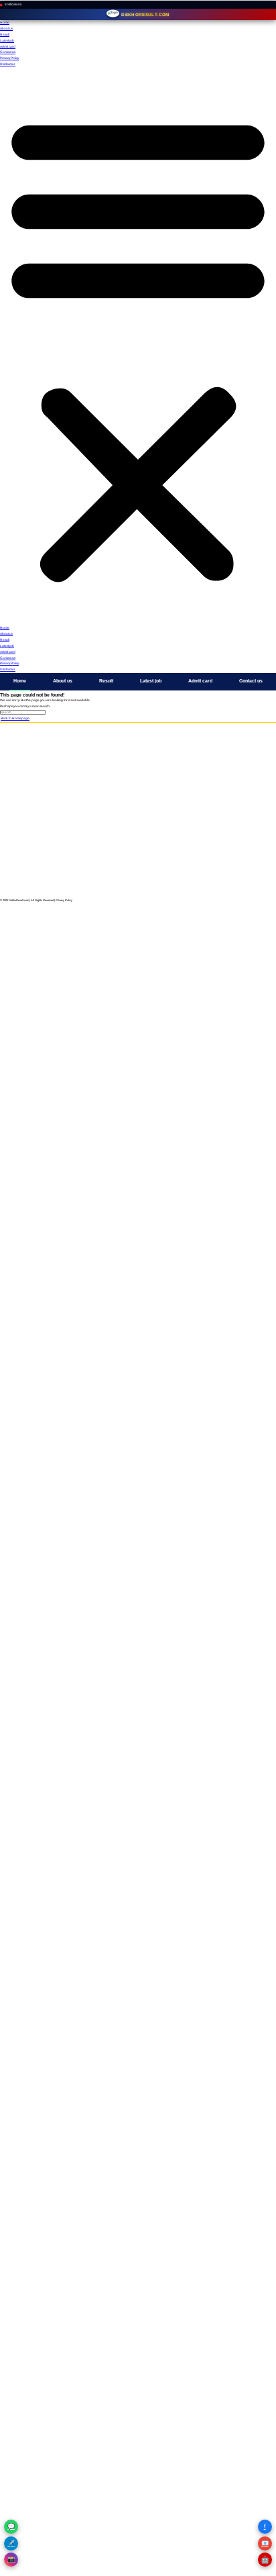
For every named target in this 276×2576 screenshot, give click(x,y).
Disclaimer (8, 64)
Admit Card (138, 787)
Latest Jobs (138, 779)
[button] (138, 347)
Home (5, 22)
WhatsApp (138, 877)
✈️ (11, 2543)
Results (138, 794)
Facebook (138, 885)
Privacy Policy (9, 58)
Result (5, 35)
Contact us (8, 52)
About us (6, 29)
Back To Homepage (15, 718)
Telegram (138, 870)
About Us (138, 818)
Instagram (138, 863)
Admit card (8, 47)
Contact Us (138, 825)
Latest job (7, 41)
